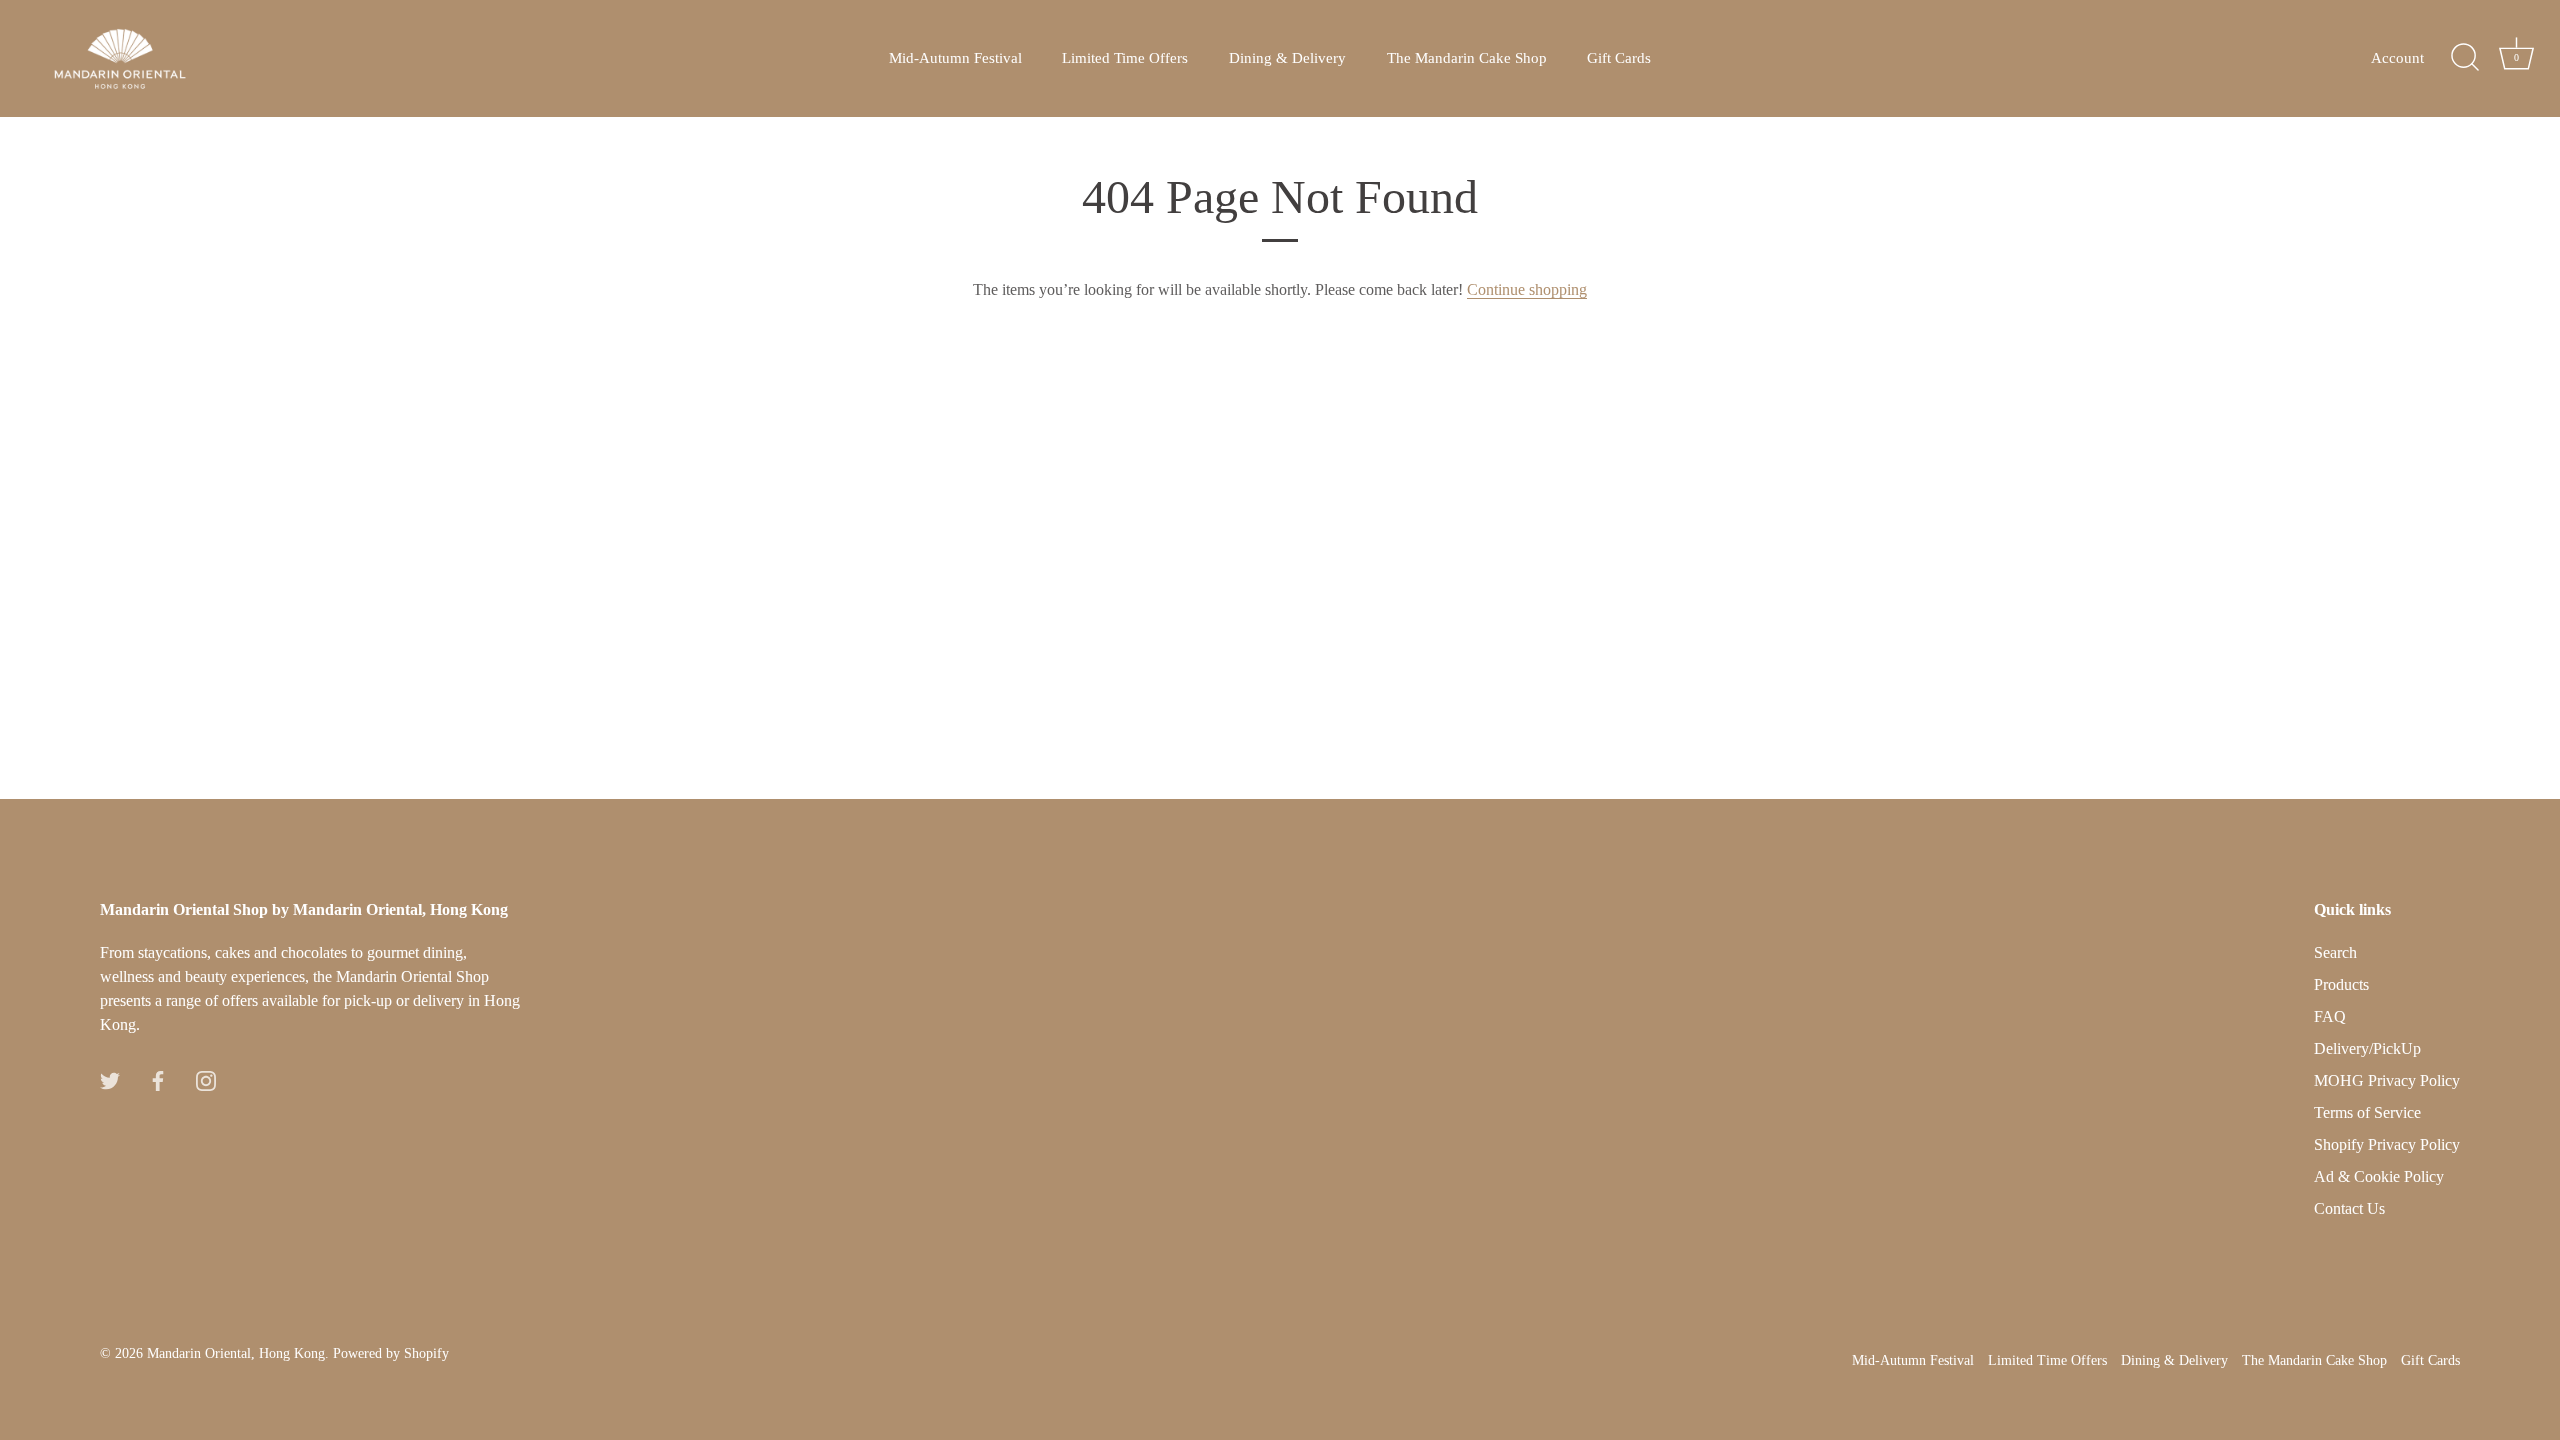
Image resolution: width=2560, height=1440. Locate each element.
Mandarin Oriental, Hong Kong (236, 1353)
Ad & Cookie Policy (2379, 1176)
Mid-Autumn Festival (955, 57)
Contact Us (2349, 1208)
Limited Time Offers (1125, 57)
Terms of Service (2367, 1112)
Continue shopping (1527, 289)
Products (2341, 984)
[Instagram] (206, 1078)
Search (2335, 952)
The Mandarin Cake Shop (1467, 57)
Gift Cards (1619, 57)
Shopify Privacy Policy (2387, 1144)
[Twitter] (110, 1078)
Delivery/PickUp (2367, 1048)
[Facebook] (158, 1078)
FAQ (2330, 1016)
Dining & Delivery (1287, 57)
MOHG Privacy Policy (2387, 1080)
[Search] (2465, 58)
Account (2397, 57)
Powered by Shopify (391, 1353)
